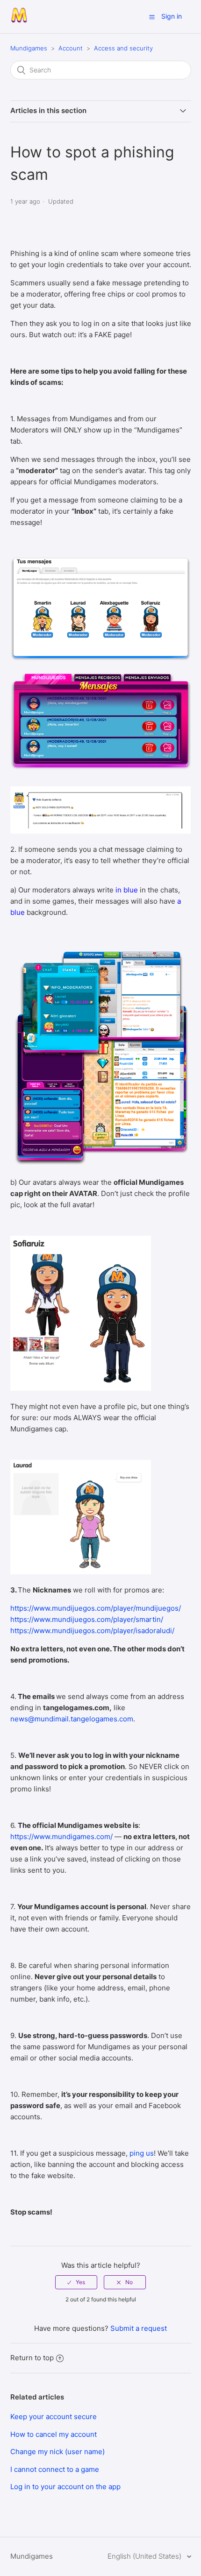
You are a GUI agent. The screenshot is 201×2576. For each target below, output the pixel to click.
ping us (142, 2153)
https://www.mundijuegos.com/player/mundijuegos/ (96, 1608)
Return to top (32, 2358)
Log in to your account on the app (65, 2487)
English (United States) (145, 2556)
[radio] (76, 2282)
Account (71, 48)
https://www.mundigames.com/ (61, 1836)
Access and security (123, 48)
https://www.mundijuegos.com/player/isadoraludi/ (92, 1631)
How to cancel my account (54, 2434)
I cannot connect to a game (55, 2469)
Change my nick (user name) (57, 2452)
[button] (152, 17)
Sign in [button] (172, 16)
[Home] (19, 21)
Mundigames (29, 48)
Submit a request (139, 2328)
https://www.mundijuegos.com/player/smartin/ (87, 1619)
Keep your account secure (54, 2417)
